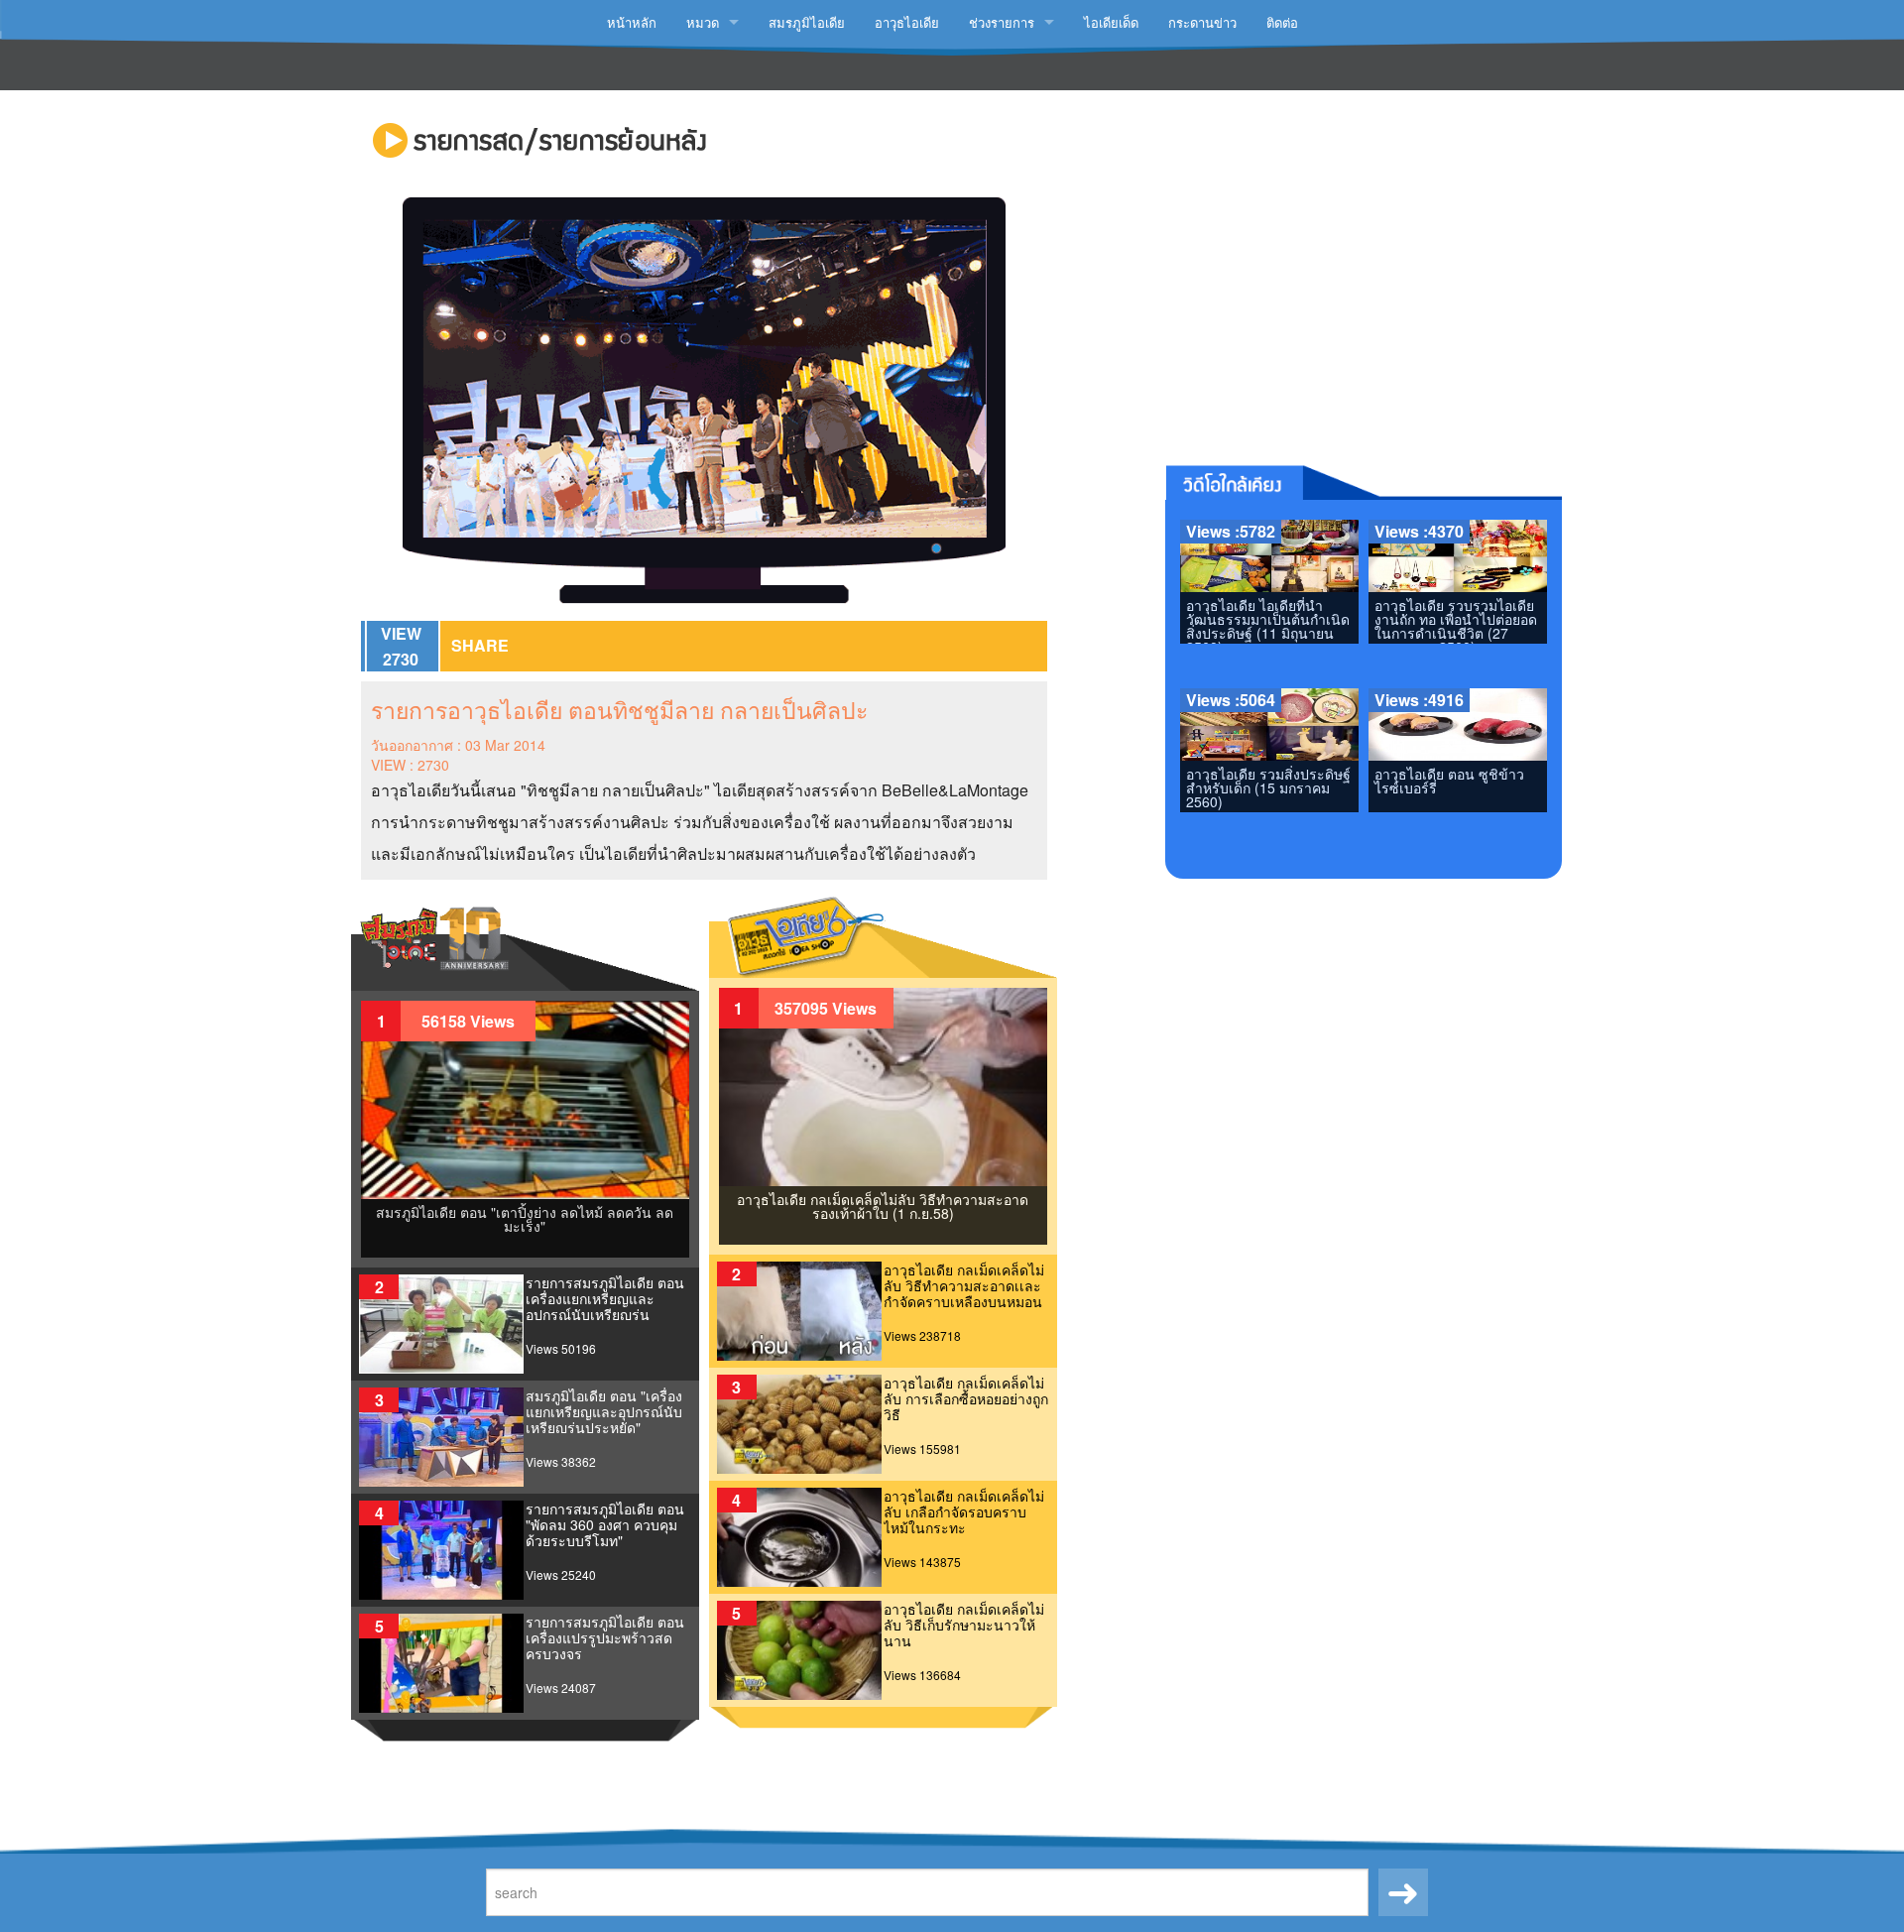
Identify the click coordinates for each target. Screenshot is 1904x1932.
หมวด (703, 22)
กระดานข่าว (1202, 22)
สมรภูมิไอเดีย (807, 22)
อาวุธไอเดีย (907, 22)
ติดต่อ (1282, 22)
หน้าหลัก (632, 22)
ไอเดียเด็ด (1111, 22)
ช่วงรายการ (1002, 22)
